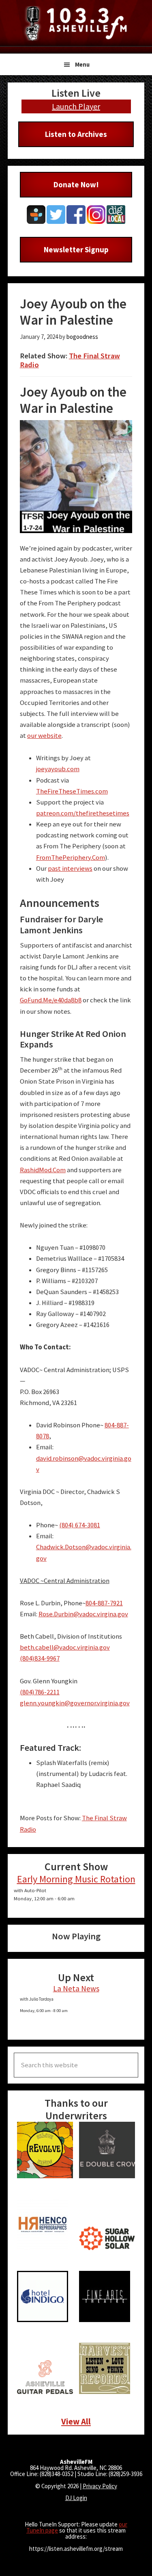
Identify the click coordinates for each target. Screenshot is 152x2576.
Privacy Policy (100, 2486)
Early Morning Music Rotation (76, 1879)
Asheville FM (76, 23)
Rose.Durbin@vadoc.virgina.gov (83, 1614)
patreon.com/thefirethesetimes (83, 813)
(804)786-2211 (40, 1692)
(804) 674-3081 (80, 1525)
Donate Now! (76, 184)
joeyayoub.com (58, 769)
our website (44, 736)
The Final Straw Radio (70, 360)
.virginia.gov (93, 1647)
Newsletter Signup (76, 249)
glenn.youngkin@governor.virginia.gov (75, 1703)
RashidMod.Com (43, 1170)
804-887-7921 (104, 1603)
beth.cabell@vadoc (48, 1647)
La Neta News (76, 1988)
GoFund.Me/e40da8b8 (51, 1000)
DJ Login (76, 2498)
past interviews (70, 868)
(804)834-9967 (40, 1658)
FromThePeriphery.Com (71, 858)
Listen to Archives (76, 134)
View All (76, 2421)
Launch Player (76, 106)
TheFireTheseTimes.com (72, 791)
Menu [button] (82, 64)
